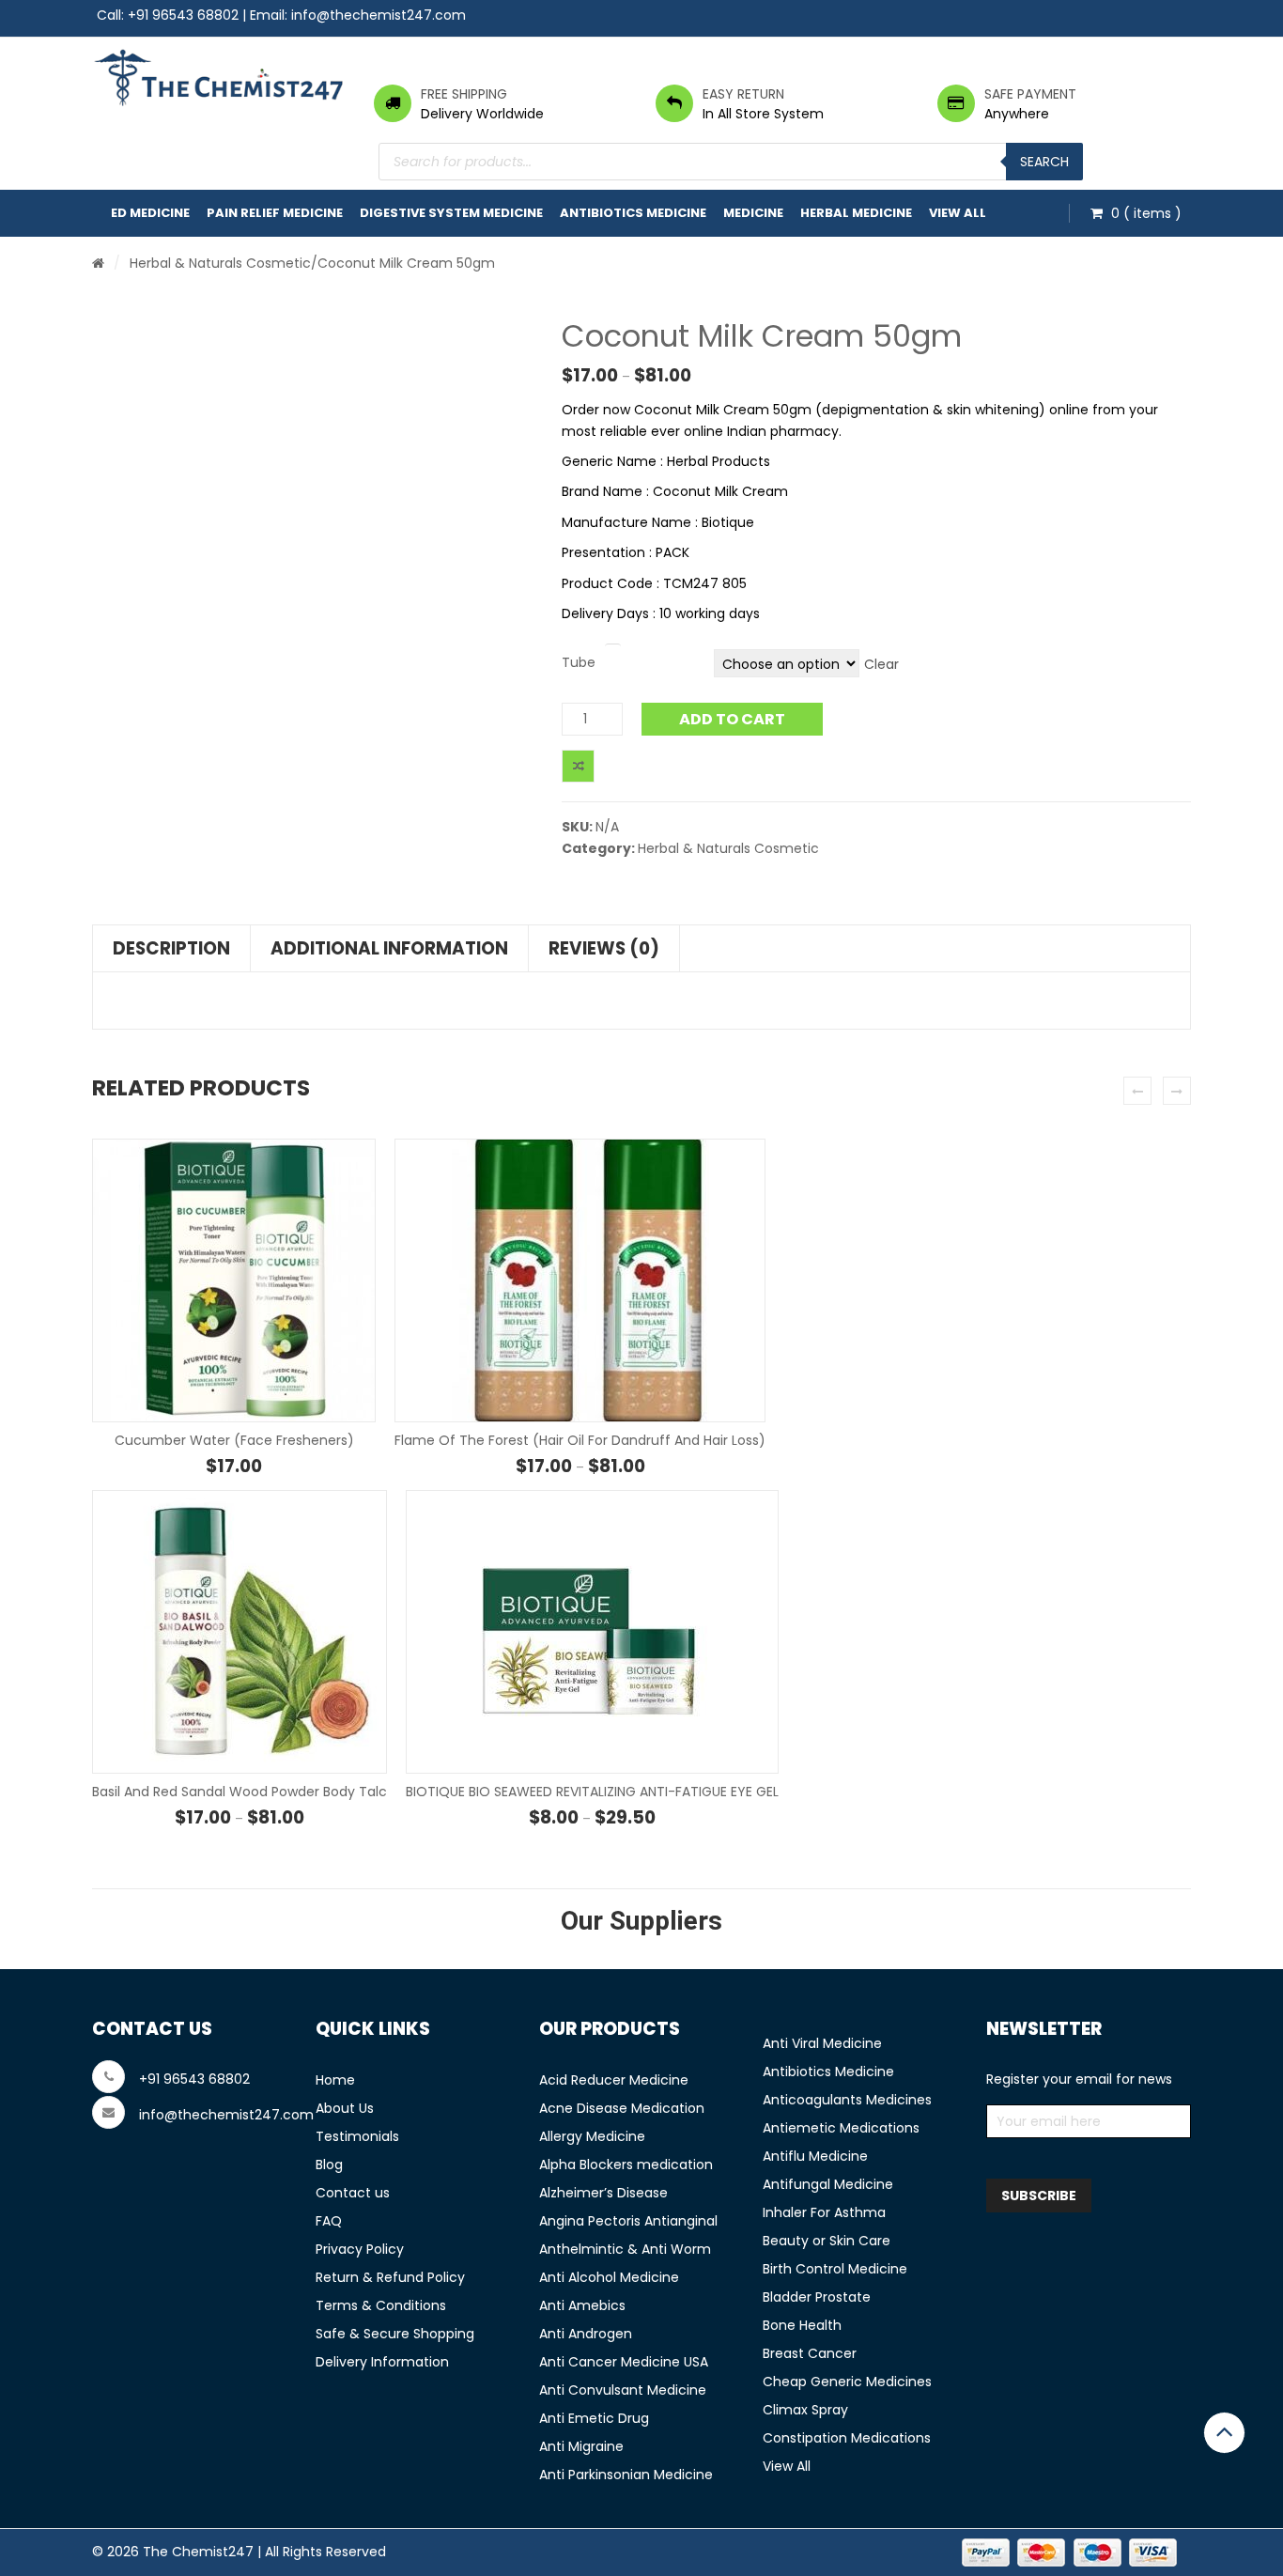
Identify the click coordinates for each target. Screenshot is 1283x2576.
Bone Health (802, 2325)
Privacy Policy (360, 2249)
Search (1044, 162)
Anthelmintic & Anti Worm (625, 2249)
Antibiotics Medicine (633, 213)
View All (958, 213)
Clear (881, 664)
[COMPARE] (578, 766)
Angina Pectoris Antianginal (628, 2221)
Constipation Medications (847, 2438)
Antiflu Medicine (815, 2156)
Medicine (753, 213)
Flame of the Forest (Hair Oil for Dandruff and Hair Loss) (580, 1440)
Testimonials (357, 2136)
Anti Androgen (586, 2334)
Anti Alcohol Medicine (609, 2277)
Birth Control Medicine (835, 2269)
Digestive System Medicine (451, 213)
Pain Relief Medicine (275, 213)
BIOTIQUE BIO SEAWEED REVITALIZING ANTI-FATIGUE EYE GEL (592, 1792)
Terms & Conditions (381, 2305)
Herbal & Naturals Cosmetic (220, 263)
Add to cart (732, 719)
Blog (329, 2165)
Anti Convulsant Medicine (623, 2390)
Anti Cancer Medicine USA (624, 2362)
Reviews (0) (604, 948)
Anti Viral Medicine (822, 2043)
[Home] (98, 263)
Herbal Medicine (856, 213)
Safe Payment (1030, 94)
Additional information (389, 948)
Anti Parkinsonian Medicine (626, 2475)
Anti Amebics (582, 2305)
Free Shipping (464, 94)
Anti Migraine (581, 2446)
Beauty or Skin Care (827, 2241)
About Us (345, 2108)
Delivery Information (382, 2362)
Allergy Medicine (592, 2136)
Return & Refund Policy (390, 2277)
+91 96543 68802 (183, 15)
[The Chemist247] (219, 78)
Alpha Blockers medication (626, 2165)
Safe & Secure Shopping (395, 2334)
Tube (579, 662)
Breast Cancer (810, 2353)
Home (335, 2080)
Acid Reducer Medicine (614, 2080)
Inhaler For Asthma (824, 2212)
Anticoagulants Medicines (847, 2100)
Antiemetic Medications (841, 2128)
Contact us (353, 2193)
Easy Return (743, 94)
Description (171, 948)
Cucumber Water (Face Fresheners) (234, 1440)
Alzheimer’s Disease (603, 2193)
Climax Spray (805, 2410)
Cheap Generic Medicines (847, 2382)
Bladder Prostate (817, 2297)
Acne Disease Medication (622, 2108)
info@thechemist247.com (379, 15)
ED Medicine (150, 213)
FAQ (329, 2221)
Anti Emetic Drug (594, 2418)
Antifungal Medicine (828, 2184)
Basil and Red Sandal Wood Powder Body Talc (240, 1792)
